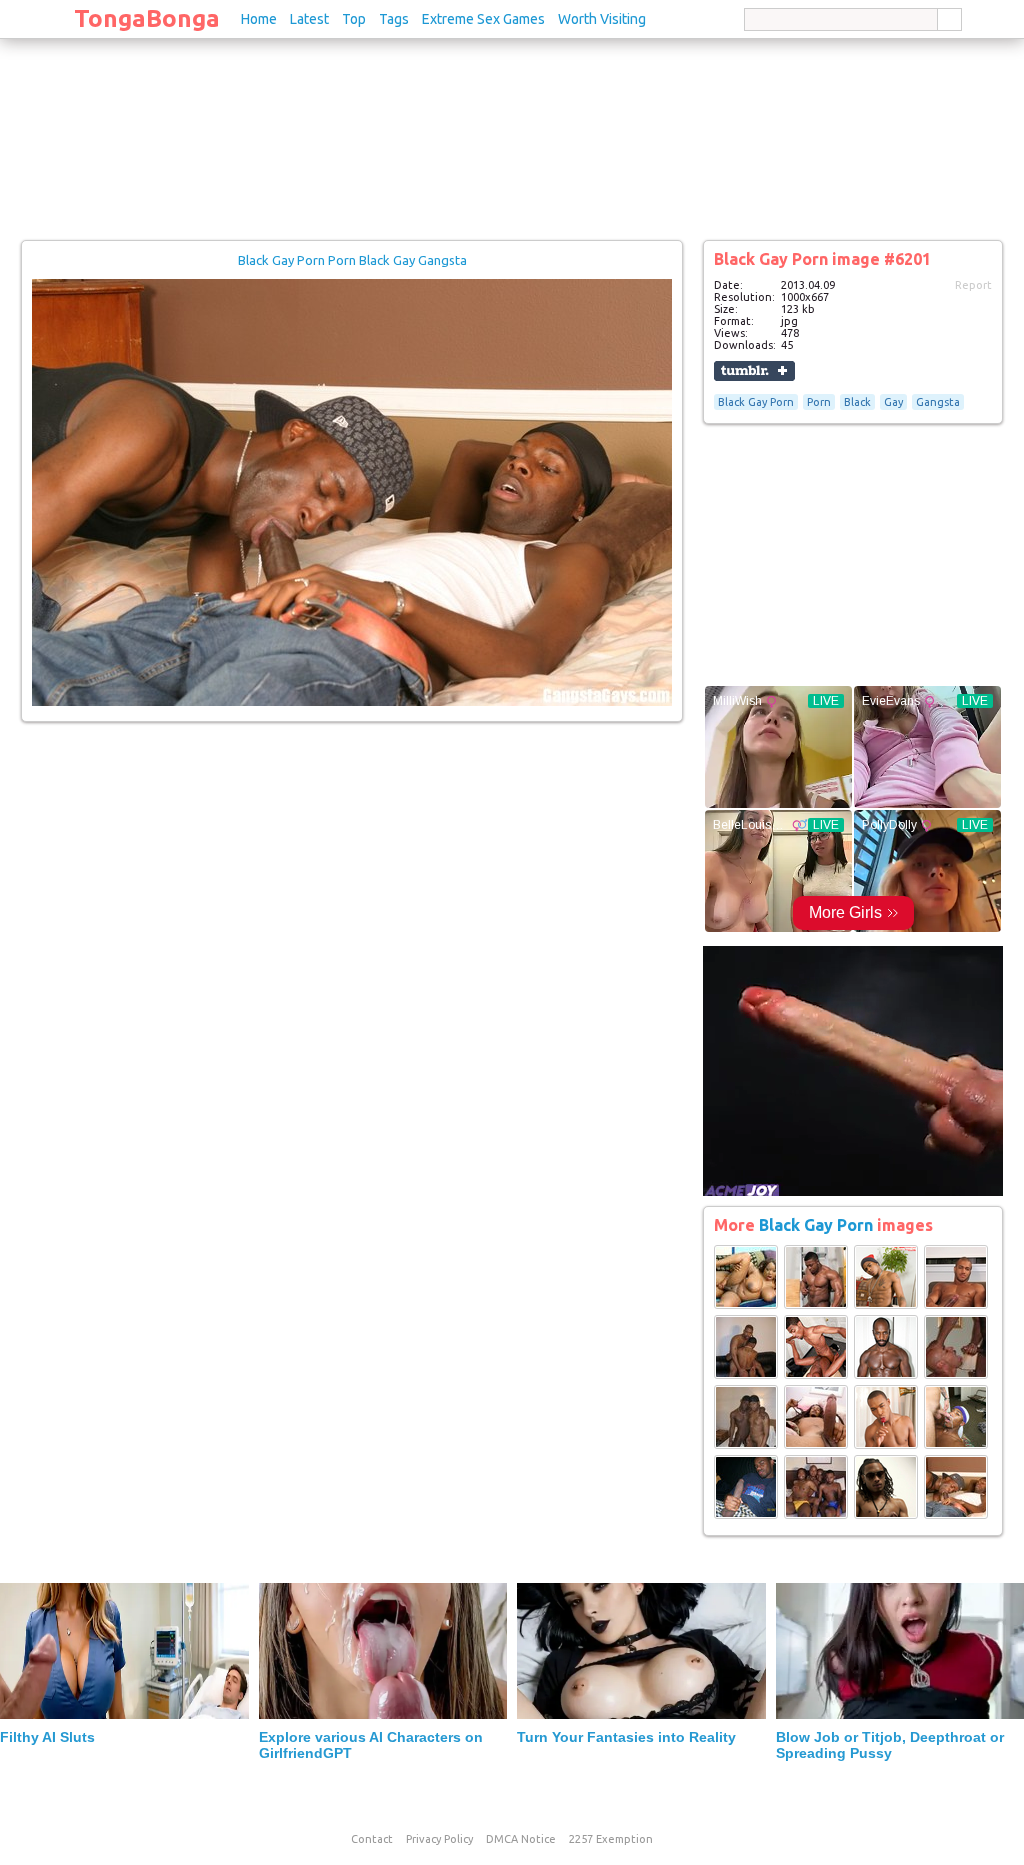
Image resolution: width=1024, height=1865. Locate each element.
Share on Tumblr (754, 371)
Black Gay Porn (756, 402)
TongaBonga (147, 18)
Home (259, 19)
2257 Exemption (611, 1839)
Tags (394, 19)
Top (354, 19)
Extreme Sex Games (483, 19)
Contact (372, 1839)
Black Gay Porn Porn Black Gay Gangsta (352, 260)
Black (857, 402)
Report (973, 285)
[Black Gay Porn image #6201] (352, 702)
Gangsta (938, 402)
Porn (819, 402)
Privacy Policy (439, 1839)
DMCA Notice (521, 1839)
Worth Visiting (602, 19)
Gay (893, 402)
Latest (309, 19)
